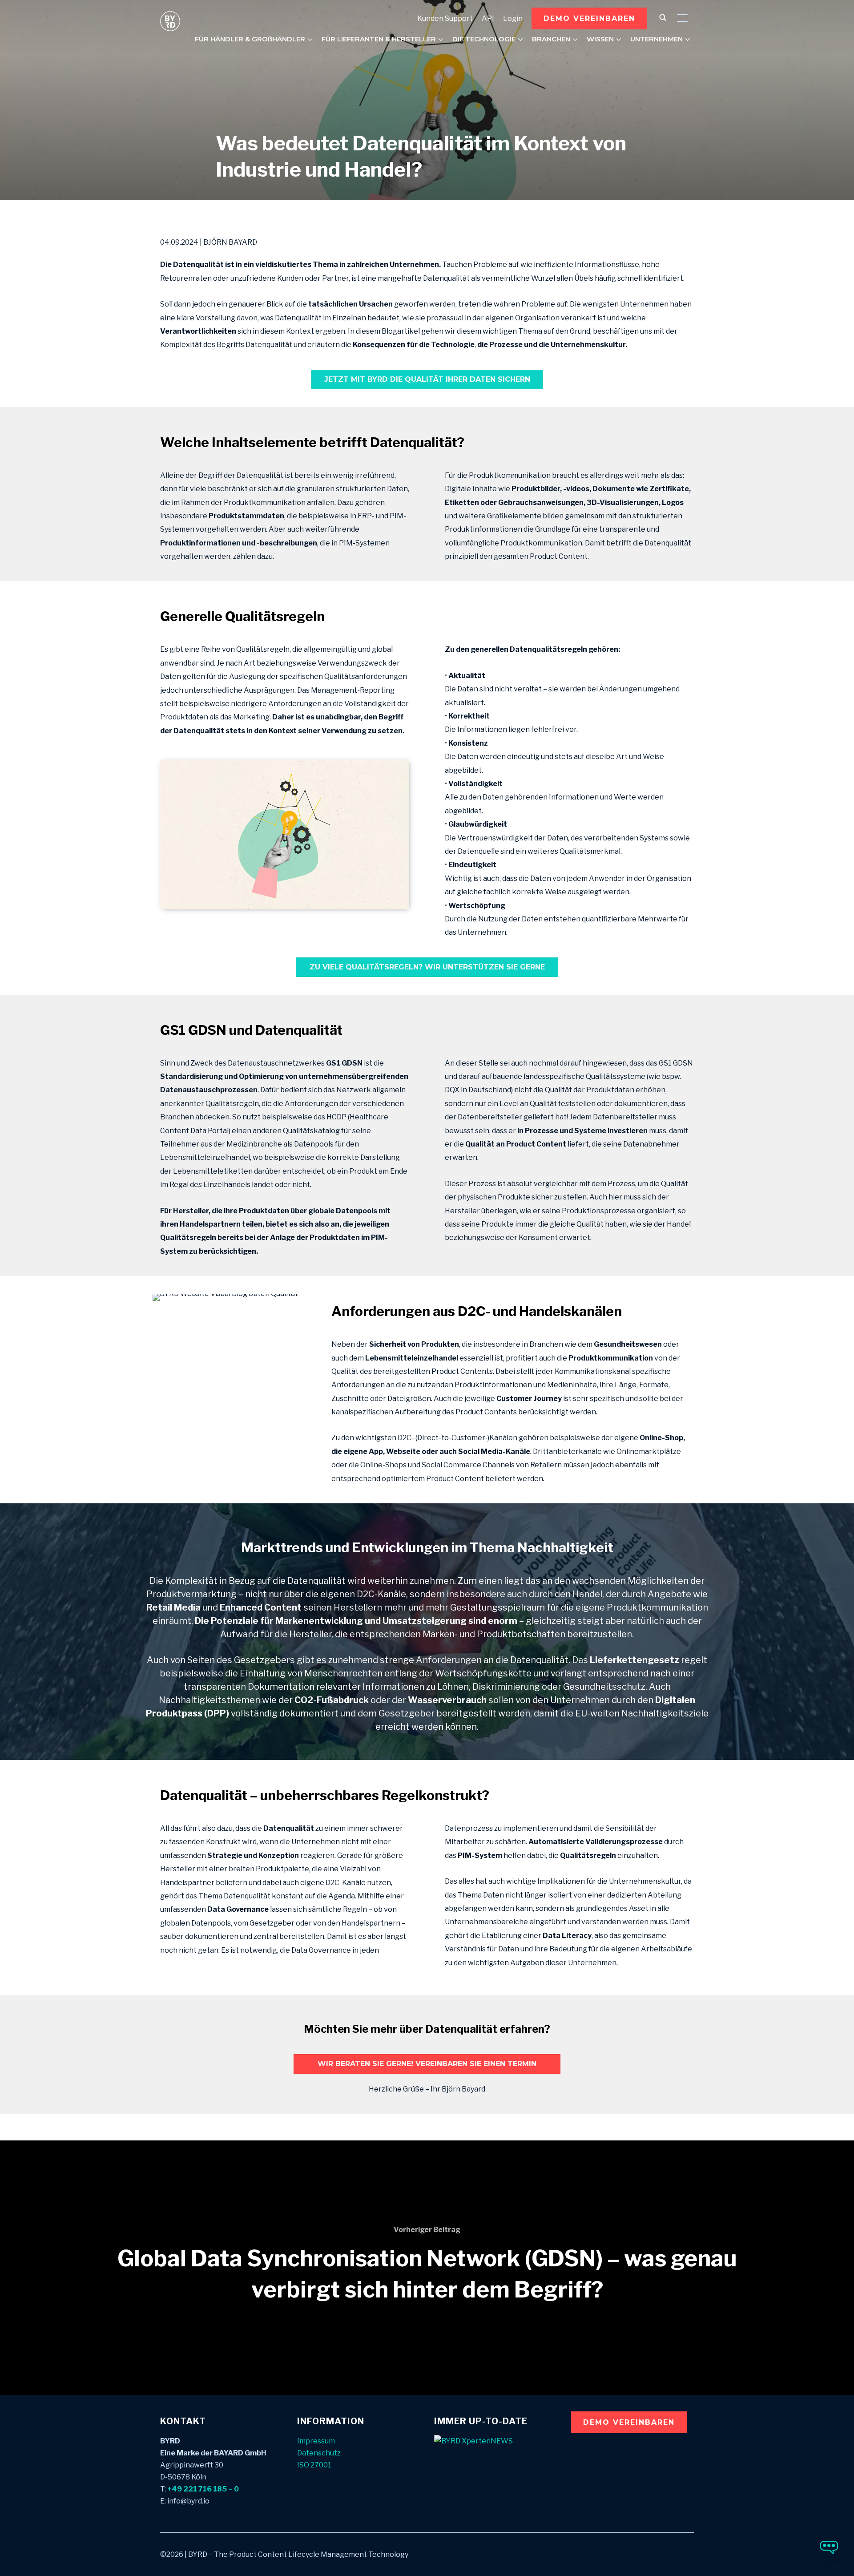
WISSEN (600, 39)
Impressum (316, 2441)
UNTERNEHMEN (657, 39)
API (488, 18)
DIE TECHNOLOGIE (484, 39)
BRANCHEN (551, 39)
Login (513, 18)
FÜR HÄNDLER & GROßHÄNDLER (250, 39)
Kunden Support (445, 18)
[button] (589, 18)
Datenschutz (319, 2453)
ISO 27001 (314, 2465)
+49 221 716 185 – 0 (203, 2489)
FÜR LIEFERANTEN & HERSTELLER (379, 39)
